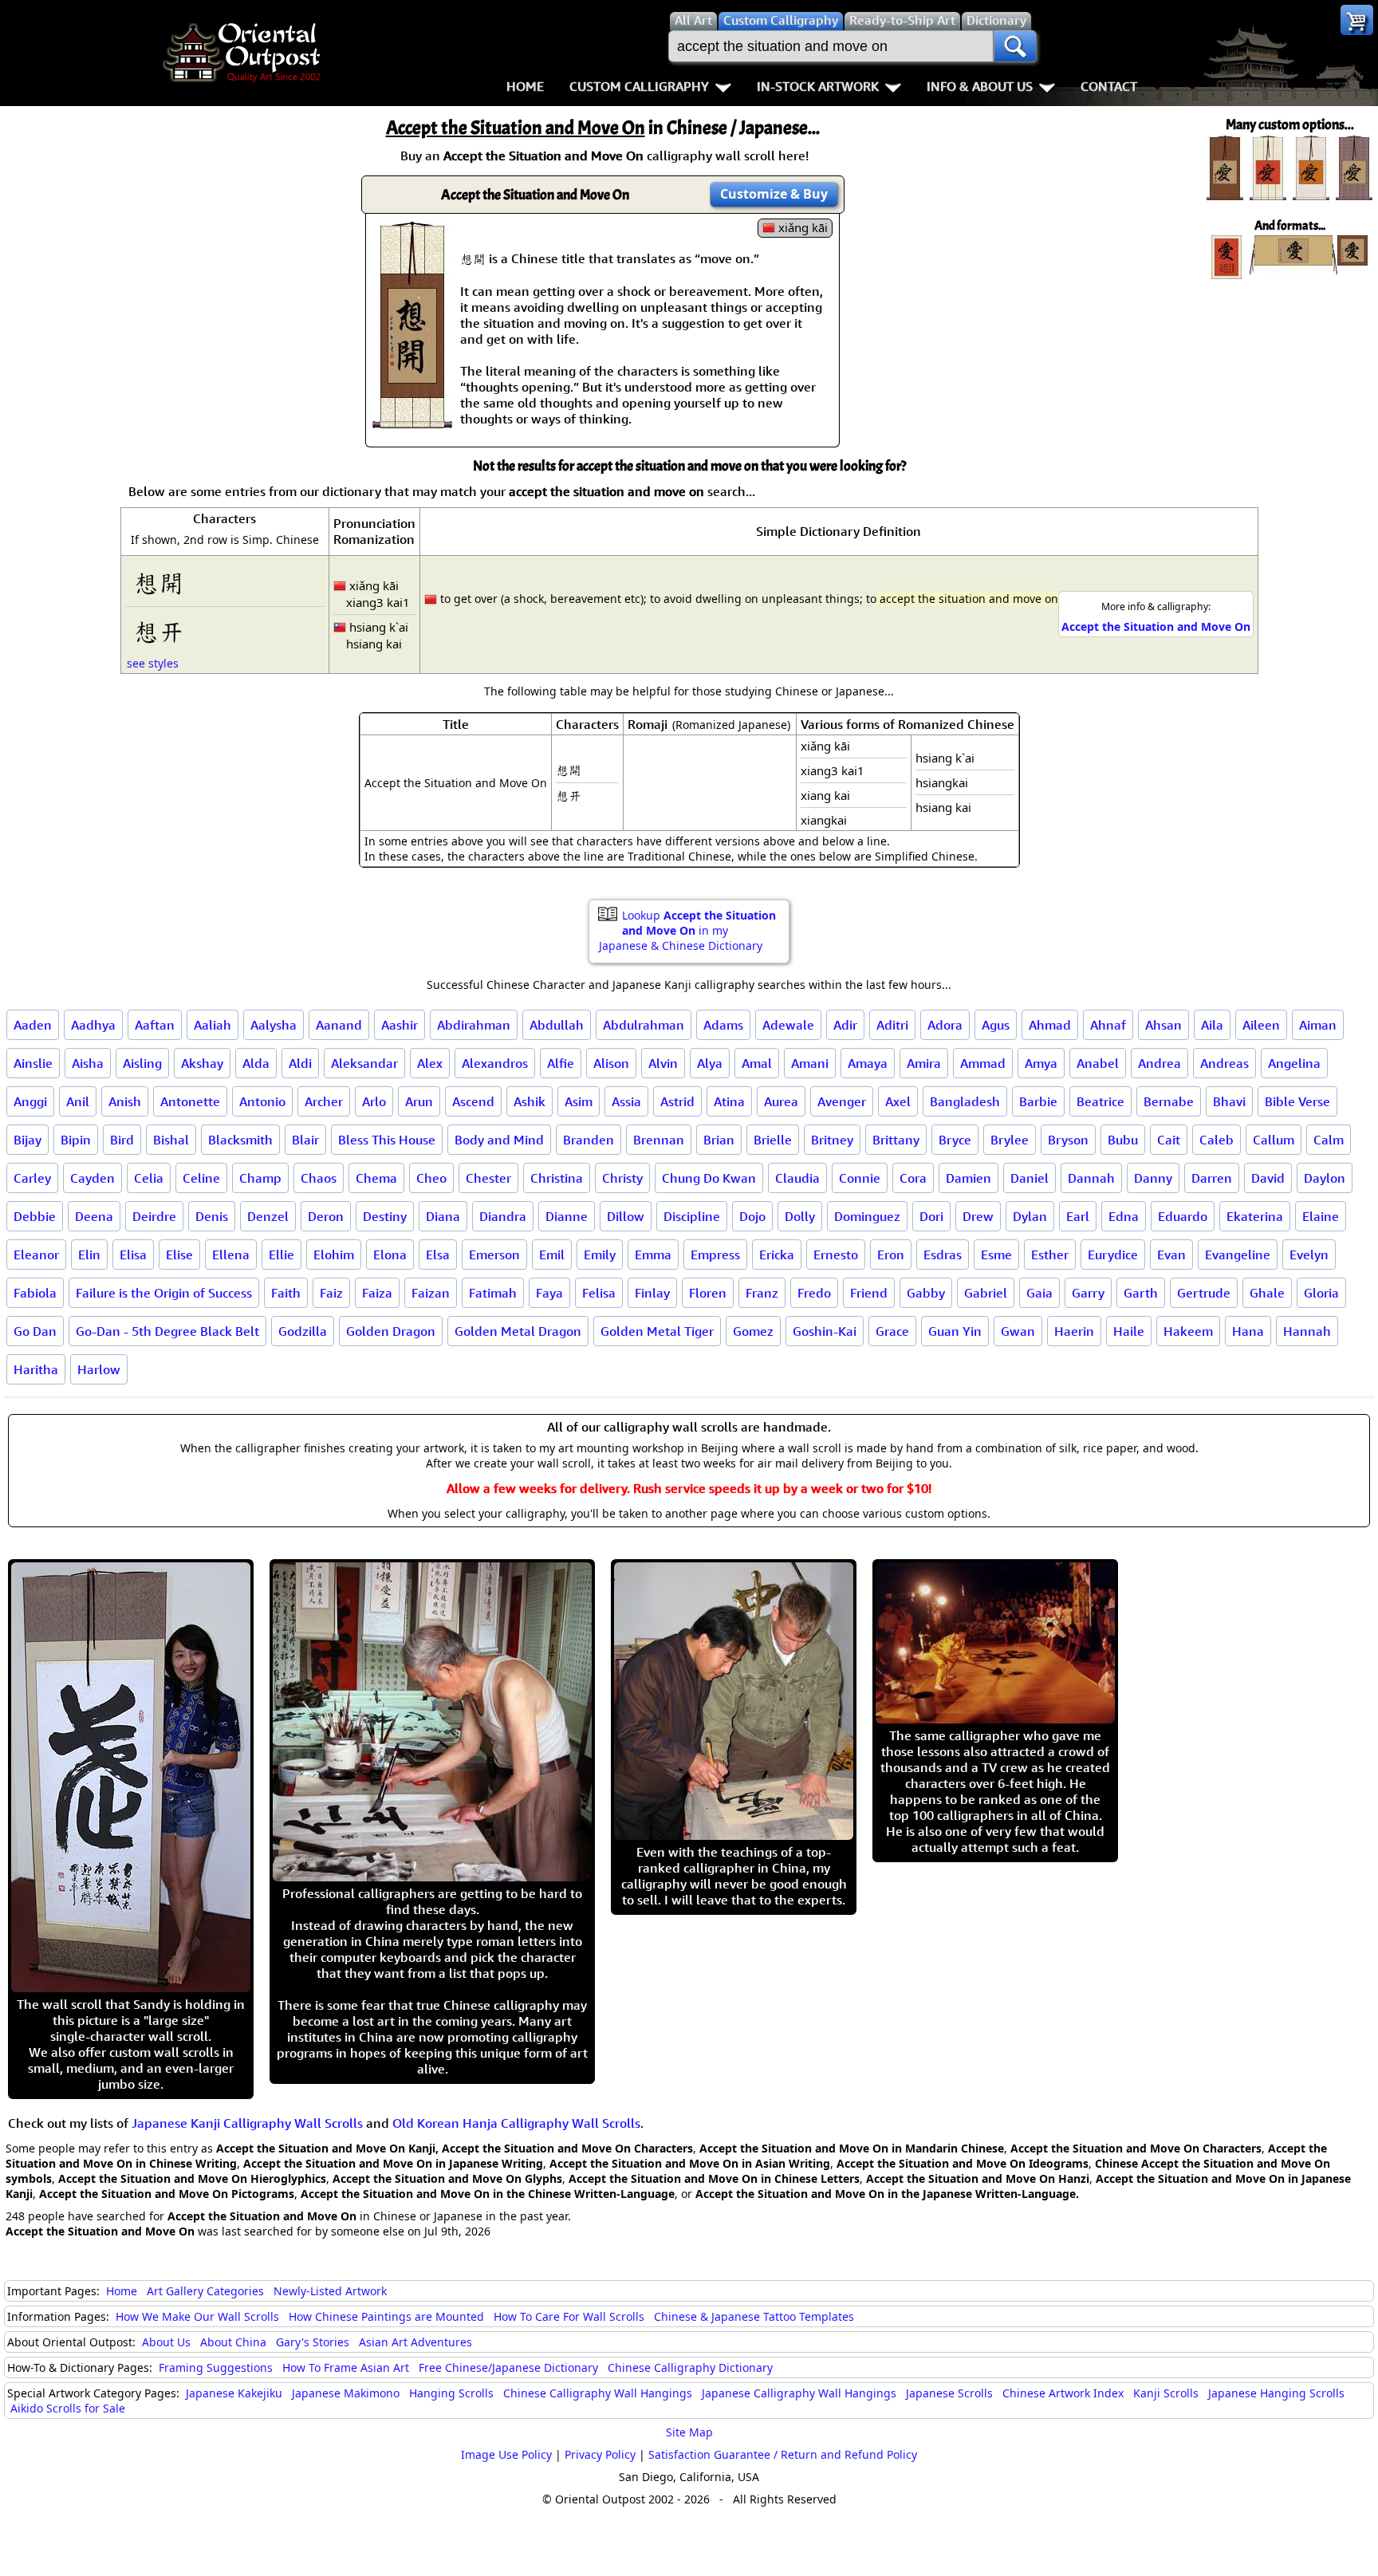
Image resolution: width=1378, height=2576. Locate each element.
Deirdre (154, 1216)
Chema (376, 1178)
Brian (719, 1140)
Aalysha (274, 1025)
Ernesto (836, 1255)
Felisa (599, 1293)
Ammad (983, 1063)
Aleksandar (364, 1063)
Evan (1171, 1255)
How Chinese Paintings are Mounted (386, 2316)
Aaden (33, 1025)
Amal (757, 1063)
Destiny (385, 1216)
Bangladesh (965, 1101)
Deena (94, 1216)
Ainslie (33, 1063)
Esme (996, 1255)
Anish (125, 1101)
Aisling (142, 1063)
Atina (729, 1101)
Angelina (1294, 1063)
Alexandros (495, 1063)
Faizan (431, 1293)
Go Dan (35, 1331)
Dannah (1091, 1178)
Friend (869, 1293)
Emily (600, 1255)
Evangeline (1238, 1255)
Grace (892, 1331)
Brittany (896, 1140)
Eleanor (36, 1255)
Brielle (773, 1140)
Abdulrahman (644, 1025)
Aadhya (93, 1025)
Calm (1329, 1140)
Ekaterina (1255, 1216)
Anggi (30, 1101)
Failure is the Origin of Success (164, 1293)
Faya (549, 1293)
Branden (589, 1140)
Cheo (431, 1178)
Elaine (1321, 1216)
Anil (78, 1101)
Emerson (494, 1255)
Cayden (93, 1178)
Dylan (1030, 1216)
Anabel (1098, 1063)
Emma (653, 1255)
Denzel (268, 1216)
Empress (715, 1255)
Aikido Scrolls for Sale (68, 2408)
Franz (762, 1293)
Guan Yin (955, 1331)
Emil (552, 1255)
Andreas (1224, 1063)
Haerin (1074, 1331)
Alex (430, 1063)
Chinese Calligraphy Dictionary (690, 2367)
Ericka (777, 1255)
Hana (1248, 1331)
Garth (1141, 1293)
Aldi (300, 1063)
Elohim (334, 1255)
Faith (286, 1293)
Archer (324, 1101)
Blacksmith (240, 1140)
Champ (260, 1178)
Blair (305, 1140)
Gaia (1039, 1293)
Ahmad (1050, 1025)
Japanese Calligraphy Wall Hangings (799, 2393)
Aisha (88, 1063)
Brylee (1010, 1140)
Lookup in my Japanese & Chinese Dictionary (687, 930)
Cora (913, 1178)
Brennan (659, 1140)
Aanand (339, 1025)
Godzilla (303, 1331)
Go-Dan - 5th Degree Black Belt (167, 1331)
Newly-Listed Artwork (330, 2291)
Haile (1129, 1331)
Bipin (76, 1140)
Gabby (926, 1293)
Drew (978, 1216)
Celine (201, 1178)
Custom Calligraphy (639, 86)
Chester (488, 1178)
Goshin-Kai (825, 1331)
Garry (1088, 1293)
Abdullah (557, 1025)
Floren (708, 1293)
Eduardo (1183, 1216)
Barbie (1038, 1101)
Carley (32, 1178)
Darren (1212, 1178)
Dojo (752, 1216)
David (1268, 1178)
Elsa (438, 1255)
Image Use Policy (506, 2454)
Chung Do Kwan (709, 1178)
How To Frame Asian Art (346, 2367)
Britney (832, 1140)
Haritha (36, 1369)
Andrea (1159, 1063)
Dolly (800, 1216)
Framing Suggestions (216, 2367)
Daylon (1325, 1178)
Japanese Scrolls (949, 2393)
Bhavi (1229, 1101)
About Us (166, 2342)
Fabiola (35, 1293)
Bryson (1068, 1140)
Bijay (28, 1140)
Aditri (892, 1025)
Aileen (1261, 1025)
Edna (1124, 1216)
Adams (723, 1025)
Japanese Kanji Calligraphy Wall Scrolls (247, 2123)
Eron (891, 1255)
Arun (419, 1101)
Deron (326, 1216)
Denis (212, 1216)
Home (525, 86)
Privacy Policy (600, 2454)
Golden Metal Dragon (518, 1331)
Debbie (35, 1216)
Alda (256, 1063)
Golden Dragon (391, 1331)
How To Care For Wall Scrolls (569, 2316)
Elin (89, 1255)
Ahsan (1163, 1025)
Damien (969, 1178)
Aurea (781, 1101)
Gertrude (1204, 1293)
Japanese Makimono (346, 2393)
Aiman (1318, 1025)
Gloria (1321, 1293)
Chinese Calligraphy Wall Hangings (598, 2393)
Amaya (868, 1063)
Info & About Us (980, 86)
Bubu (1123, 1140)
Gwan (1018, 1331)
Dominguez (867, 1216)
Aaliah (213, 1025)
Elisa (133, 1255)
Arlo (374, 1101)
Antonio (262, 1101)
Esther (1050, 1255)
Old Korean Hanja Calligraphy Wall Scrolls (516, 2123)
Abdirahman (474, 1025)
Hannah (1307, 1331)
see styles (153, 663)
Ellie (282, 1255)
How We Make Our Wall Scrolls (197, 2316)
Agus (996, 1025)
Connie (860, 1178)
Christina (557, 1178)
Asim (579, 1101)
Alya (710, 1063)
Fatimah (493, 1293)
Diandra (503, 1216)
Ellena (231, 1255)
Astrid (677, 1101)
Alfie (561, 1063)
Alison (611, 1063)
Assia (626, 1101)
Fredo (814, 1293)
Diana (443, 1216)
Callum (1274, 1140)
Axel (898, 1101)
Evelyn (1309, 1255)
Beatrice (1100, 1101)
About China (233, 2342)
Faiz (331, 1293)
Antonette (190, 1101)
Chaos (319, 1178)
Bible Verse (1297, 1101)
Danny (1153, 1178)
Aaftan (155, 1025)
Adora (945, 1025)
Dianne (567, 1216)
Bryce (955, 1140)
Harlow (99, 1369)
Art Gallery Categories (205, 2291)
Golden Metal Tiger (657, 1331)
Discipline (692, 1216)
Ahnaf (1108, 1025)
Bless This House (387, 1140)
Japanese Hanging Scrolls (1276, 2393)
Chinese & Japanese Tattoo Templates (754, 2316)
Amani (810, 1063)
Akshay (202, 1063)
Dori (931, 1216)
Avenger (842, 1101)
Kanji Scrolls (1166, 2393)
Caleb (1217, 1140)
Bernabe (1169, 1101)
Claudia (797, 1178)
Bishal (171, 1140)
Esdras (943, 1255)
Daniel (1030, 1178)
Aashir (400, 1025)
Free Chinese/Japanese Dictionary (508, 2367)
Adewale (788, 1025)
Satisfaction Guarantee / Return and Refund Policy (783, 2454)
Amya (1041, 1063)
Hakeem (1188, 1331)
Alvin (663, 1063)
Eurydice (1113, 1255)
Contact (1109, 86)
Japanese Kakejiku (234, 2393)
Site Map (689, 2432)
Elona (390, 1255)
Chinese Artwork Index (1063, 2393)
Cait (1169, 1140)
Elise (179, 1255)
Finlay (652, 1293)
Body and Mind (499, 1140)
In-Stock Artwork (818, 86)
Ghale (1267, 1293)
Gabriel (986, 1293)
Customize (774, 194)
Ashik (530, 1101)
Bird (122, 1140)
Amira (924, 1063)
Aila (1212, 1025)
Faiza (377, 1293)
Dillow (626, 1216)
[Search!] (1015, 46)
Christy (622, 1178)
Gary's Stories (313, 2342)
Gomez (753, 1331)
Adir (845, 1025)
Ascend (473, 1101)
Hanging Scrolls (451, 2393)
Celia (149, 1178)
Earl (1078, 1216)
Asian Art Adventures (415, 2342)
